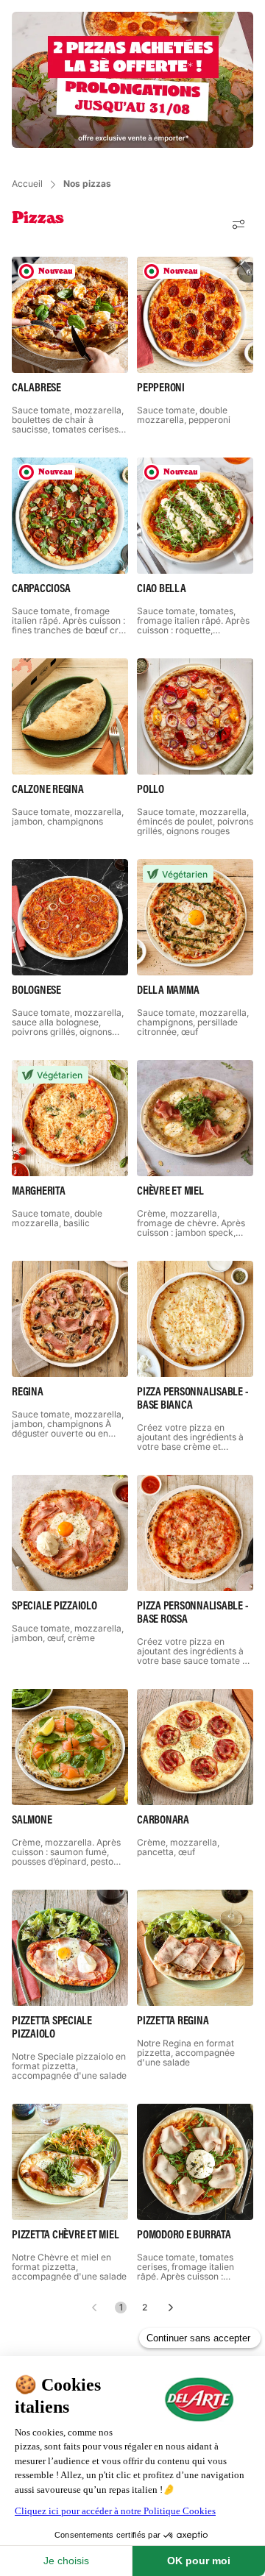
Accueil (27, 184)
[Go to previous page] (94, 2308)
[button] (239, 224)
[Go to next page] (171, 2308)
